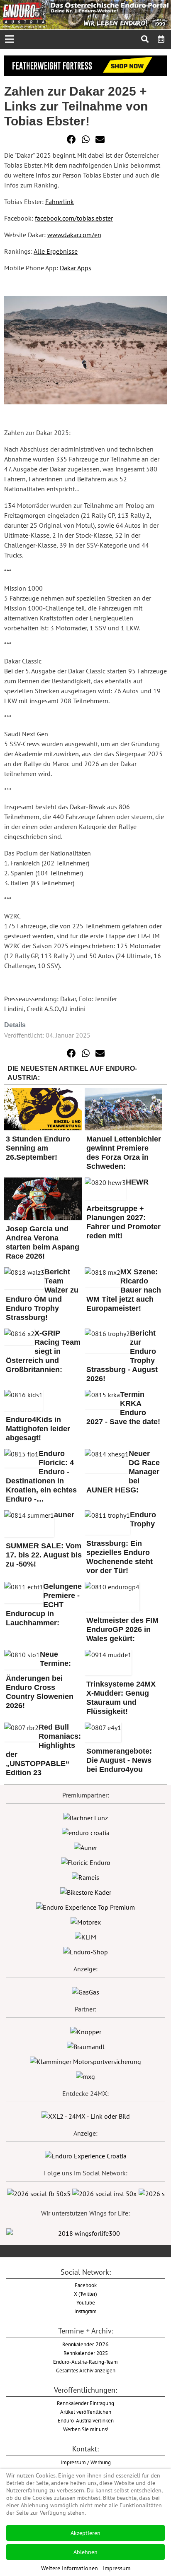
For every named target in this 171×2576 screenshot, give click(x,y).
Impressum (117, 2568)
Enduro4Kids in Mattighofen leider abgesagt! (38, 1429)
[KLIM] (85, 1936)
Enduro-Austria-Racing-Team (85, 2362)
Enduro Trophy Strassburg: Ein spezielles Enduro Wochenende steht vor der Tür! (121, 1543)
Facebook (86, 2285)
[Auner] (85, 1847)
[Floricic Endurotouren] (86, 1862)
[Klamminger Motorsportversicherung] (85, 2061)
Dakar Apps (76, 268)
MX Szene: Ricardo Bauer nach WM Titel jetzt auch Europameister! (124, 1290)
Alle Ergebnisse (56, 251)
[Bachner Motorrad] (85, 1817)
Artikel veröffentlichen (86, 2412)
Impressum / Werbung (86, 2462)
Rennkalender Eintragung (85, 2403)
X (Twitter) (85, 2294)
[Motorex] (86, 1921)
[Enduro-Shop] (85, 1951)
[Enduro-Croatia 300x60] (86, 1832)
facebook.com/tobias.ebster (74, 218)
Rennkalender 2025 (86, 2353)
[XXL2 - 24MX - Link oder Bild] (86, 2115)
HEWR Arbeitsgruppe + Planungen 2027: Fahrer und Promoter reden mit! (123, 1209)
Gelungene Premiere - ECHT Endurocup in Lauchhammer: (44, 1605)
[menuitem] (161, 39)
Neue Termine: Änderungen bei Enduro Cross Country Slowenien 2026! (40, 1680)
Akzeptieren (85, 2533)
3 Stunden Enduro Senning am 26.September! (38, 1148)
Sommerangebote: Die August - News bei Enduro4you (119, 1760)
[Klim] (85, 65)
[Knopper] (86, 2031)
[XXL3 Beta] (86, 2155)
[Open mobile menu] (9, 40)
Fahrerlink (60, 202)
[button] (71, 139)
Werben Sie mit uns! (86, 2429)
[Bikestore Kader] (86, 1891)
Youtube (86, 2302)
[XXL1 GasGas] (85, 1991)
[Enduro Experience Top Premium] (85, 1906)
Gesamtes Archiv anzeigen (86, 2370)
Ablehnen (85, 2552)
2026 (85, 2344)
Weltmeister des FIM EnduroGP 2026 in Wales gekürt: (122, 1629)
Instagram (85, 2311)
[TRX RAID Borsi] (85, 2076)
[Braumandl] (86, 2046)
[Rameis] (85, 1877)
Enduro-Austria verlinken (86, 2420)
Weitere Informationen (70, 2568)
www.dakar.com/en (74, 235)
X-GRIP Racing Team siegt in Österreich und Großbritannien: (43, 1351)
